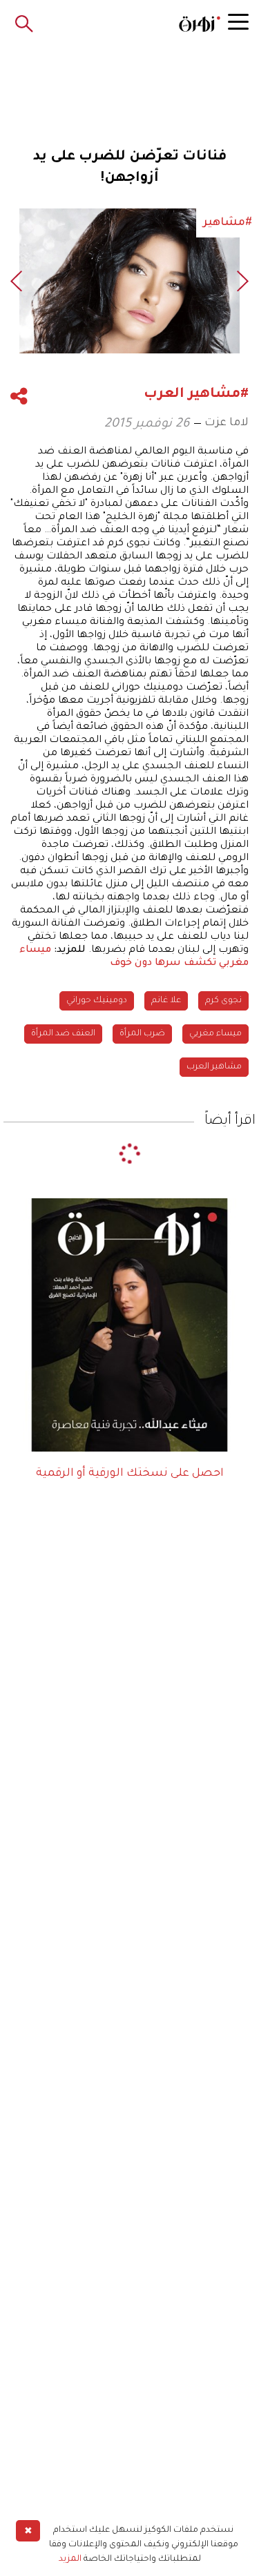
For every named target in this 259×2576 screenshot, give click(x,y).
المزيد (70, 2559)
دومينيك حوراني (97, 1001)
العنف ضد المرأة (63, 1034)
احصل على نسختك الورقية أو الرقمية (130, 1474)
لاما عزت (227, 423)
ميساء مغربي (215, 1034)
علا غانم (166, 1001)
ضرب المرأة (142, 1034)
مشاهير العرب (214, 1067)
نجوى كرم (223, 1001)
